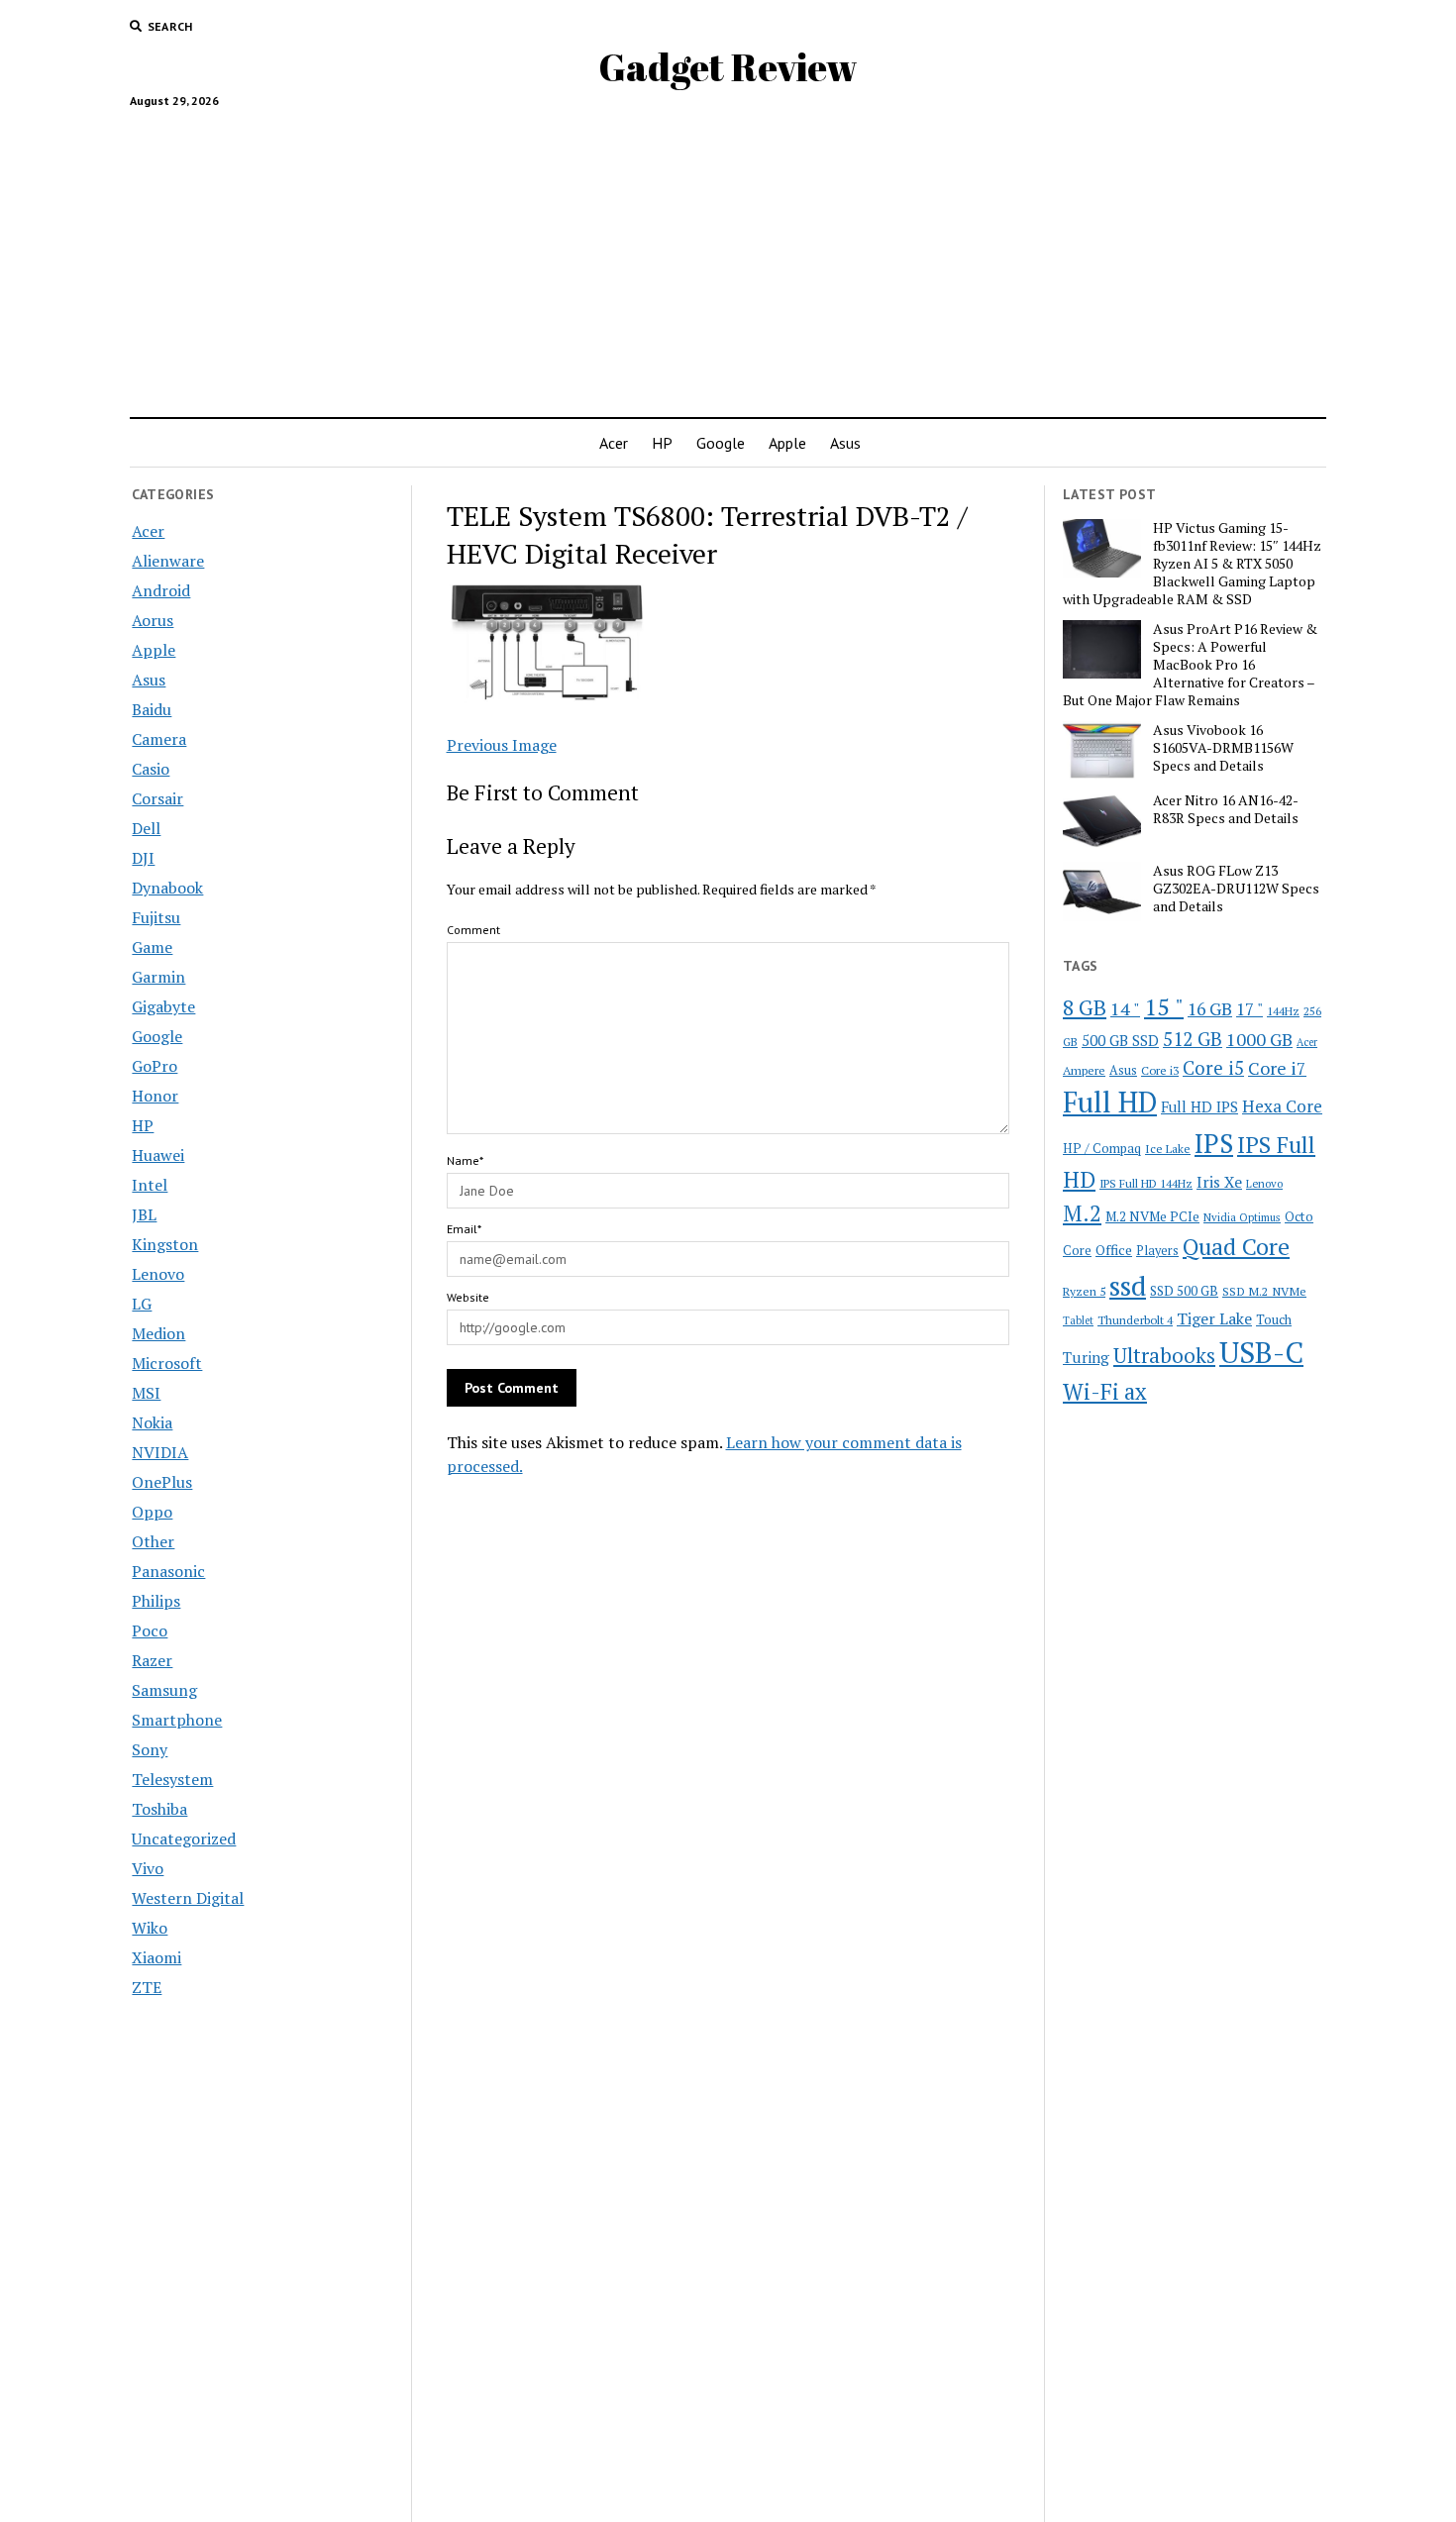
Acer (614, 443)
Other (153, 1541)
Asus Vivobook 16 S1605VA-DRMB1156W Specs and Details (1223, 748)
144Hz (1283, 1011)
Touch (1274, 1319)
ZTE (147, 1987)
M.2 (1082, 1213)
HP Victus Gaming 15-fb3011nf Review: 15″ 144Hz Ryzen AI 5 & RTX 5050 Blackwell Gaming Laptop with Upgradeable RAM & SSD (1192, 564)
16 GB (1210, 1009)
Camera (159, 739)
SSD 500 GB (1184, 1291)
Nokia (152, 1422)
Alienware (168, 561)
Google (721, 443)
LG (142, 1304)
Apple (787, 443)
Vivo (148, 1868)
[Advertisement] (728, 255)
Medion (158, 1333)
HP (662, 443)
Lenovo (158, 1274)
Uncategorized (184, 1839)
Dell (146, 828)
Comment (473, 930)
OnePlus (162, 1482)
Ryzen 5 (1084, 1291)
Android (161, 590)
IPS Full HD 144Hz (1146, 1183)
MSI (146, 1393)
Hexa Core (1282, 1106)
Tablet (1078, 1320)
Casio (151, 769)
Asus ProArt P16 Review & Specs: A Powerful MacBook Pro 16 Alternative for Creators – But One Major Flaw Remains (1190, 665)
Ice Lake (1168, 1148)
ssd (1128, 1285)
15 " (1164, 1006)
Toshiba (159, 1809)
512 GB (1193, 1039)
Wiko (150, 1928)
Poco (150, 1630)
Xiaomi (156, 1957)
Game (152, 947)
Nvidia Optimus (1242, 1217)
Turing (1086, 1357)
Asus (845, 443)
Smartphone (177, 1720)
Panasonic (168, 1571)
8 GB (1085, 1007)
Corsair (157, 798)
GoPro (155, 1066)
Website (468, 1297)
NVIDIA (160, 1452)
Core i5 (1213, 1067)
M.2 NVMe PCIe (1152, 1216)
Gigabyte (163, 1006)
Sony (150, 1749)
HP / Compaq (1102, 1148)
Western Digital (188, 1898)
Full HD (1110, 1102)
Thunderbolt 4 (1135, 1319)
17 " (1249, 1009)
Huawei (158, 1155)
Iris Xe (1219, 1182)
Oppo (152, 1512)
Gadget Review (728, 67)
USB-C (1261, 1352)
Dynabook (167, 888)
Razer (152, 1660)
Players (1157, 1251)
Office (1114, 1250)
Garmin (158, 977)
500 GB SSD (1120, 1040)
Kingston (165, 1244)
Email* (464, 1229)
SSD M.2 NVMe (1264, 1291)
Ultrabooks (1164, 1355)
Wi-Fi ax (1105, 1391)
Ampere (1084, 1070)
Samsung (164, 1690)
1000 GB (1259, 1039)
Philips (156, 1601)
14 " (1125, 1008)
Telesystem (172, 1779)
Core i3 (1160, 1070)
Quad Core (1236, 1247)
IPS (1214, 1144)
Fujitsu (156, 917)
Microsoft (167, 1363)
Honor (155, 1096)
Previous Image (502, 745)
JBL (144, 1214)
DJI (143, 858)
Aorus (153, 620)
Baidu (152, 709)
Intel (150, 1185)
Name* (465, 1160)
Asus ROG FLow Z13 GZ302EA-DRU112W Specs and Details (1236, 889)
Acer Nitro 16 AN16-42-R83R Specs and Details (1226, 809)
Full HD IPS (1199, 1107)
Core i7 (1277, 1068)
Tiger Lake (1214, 1318)
